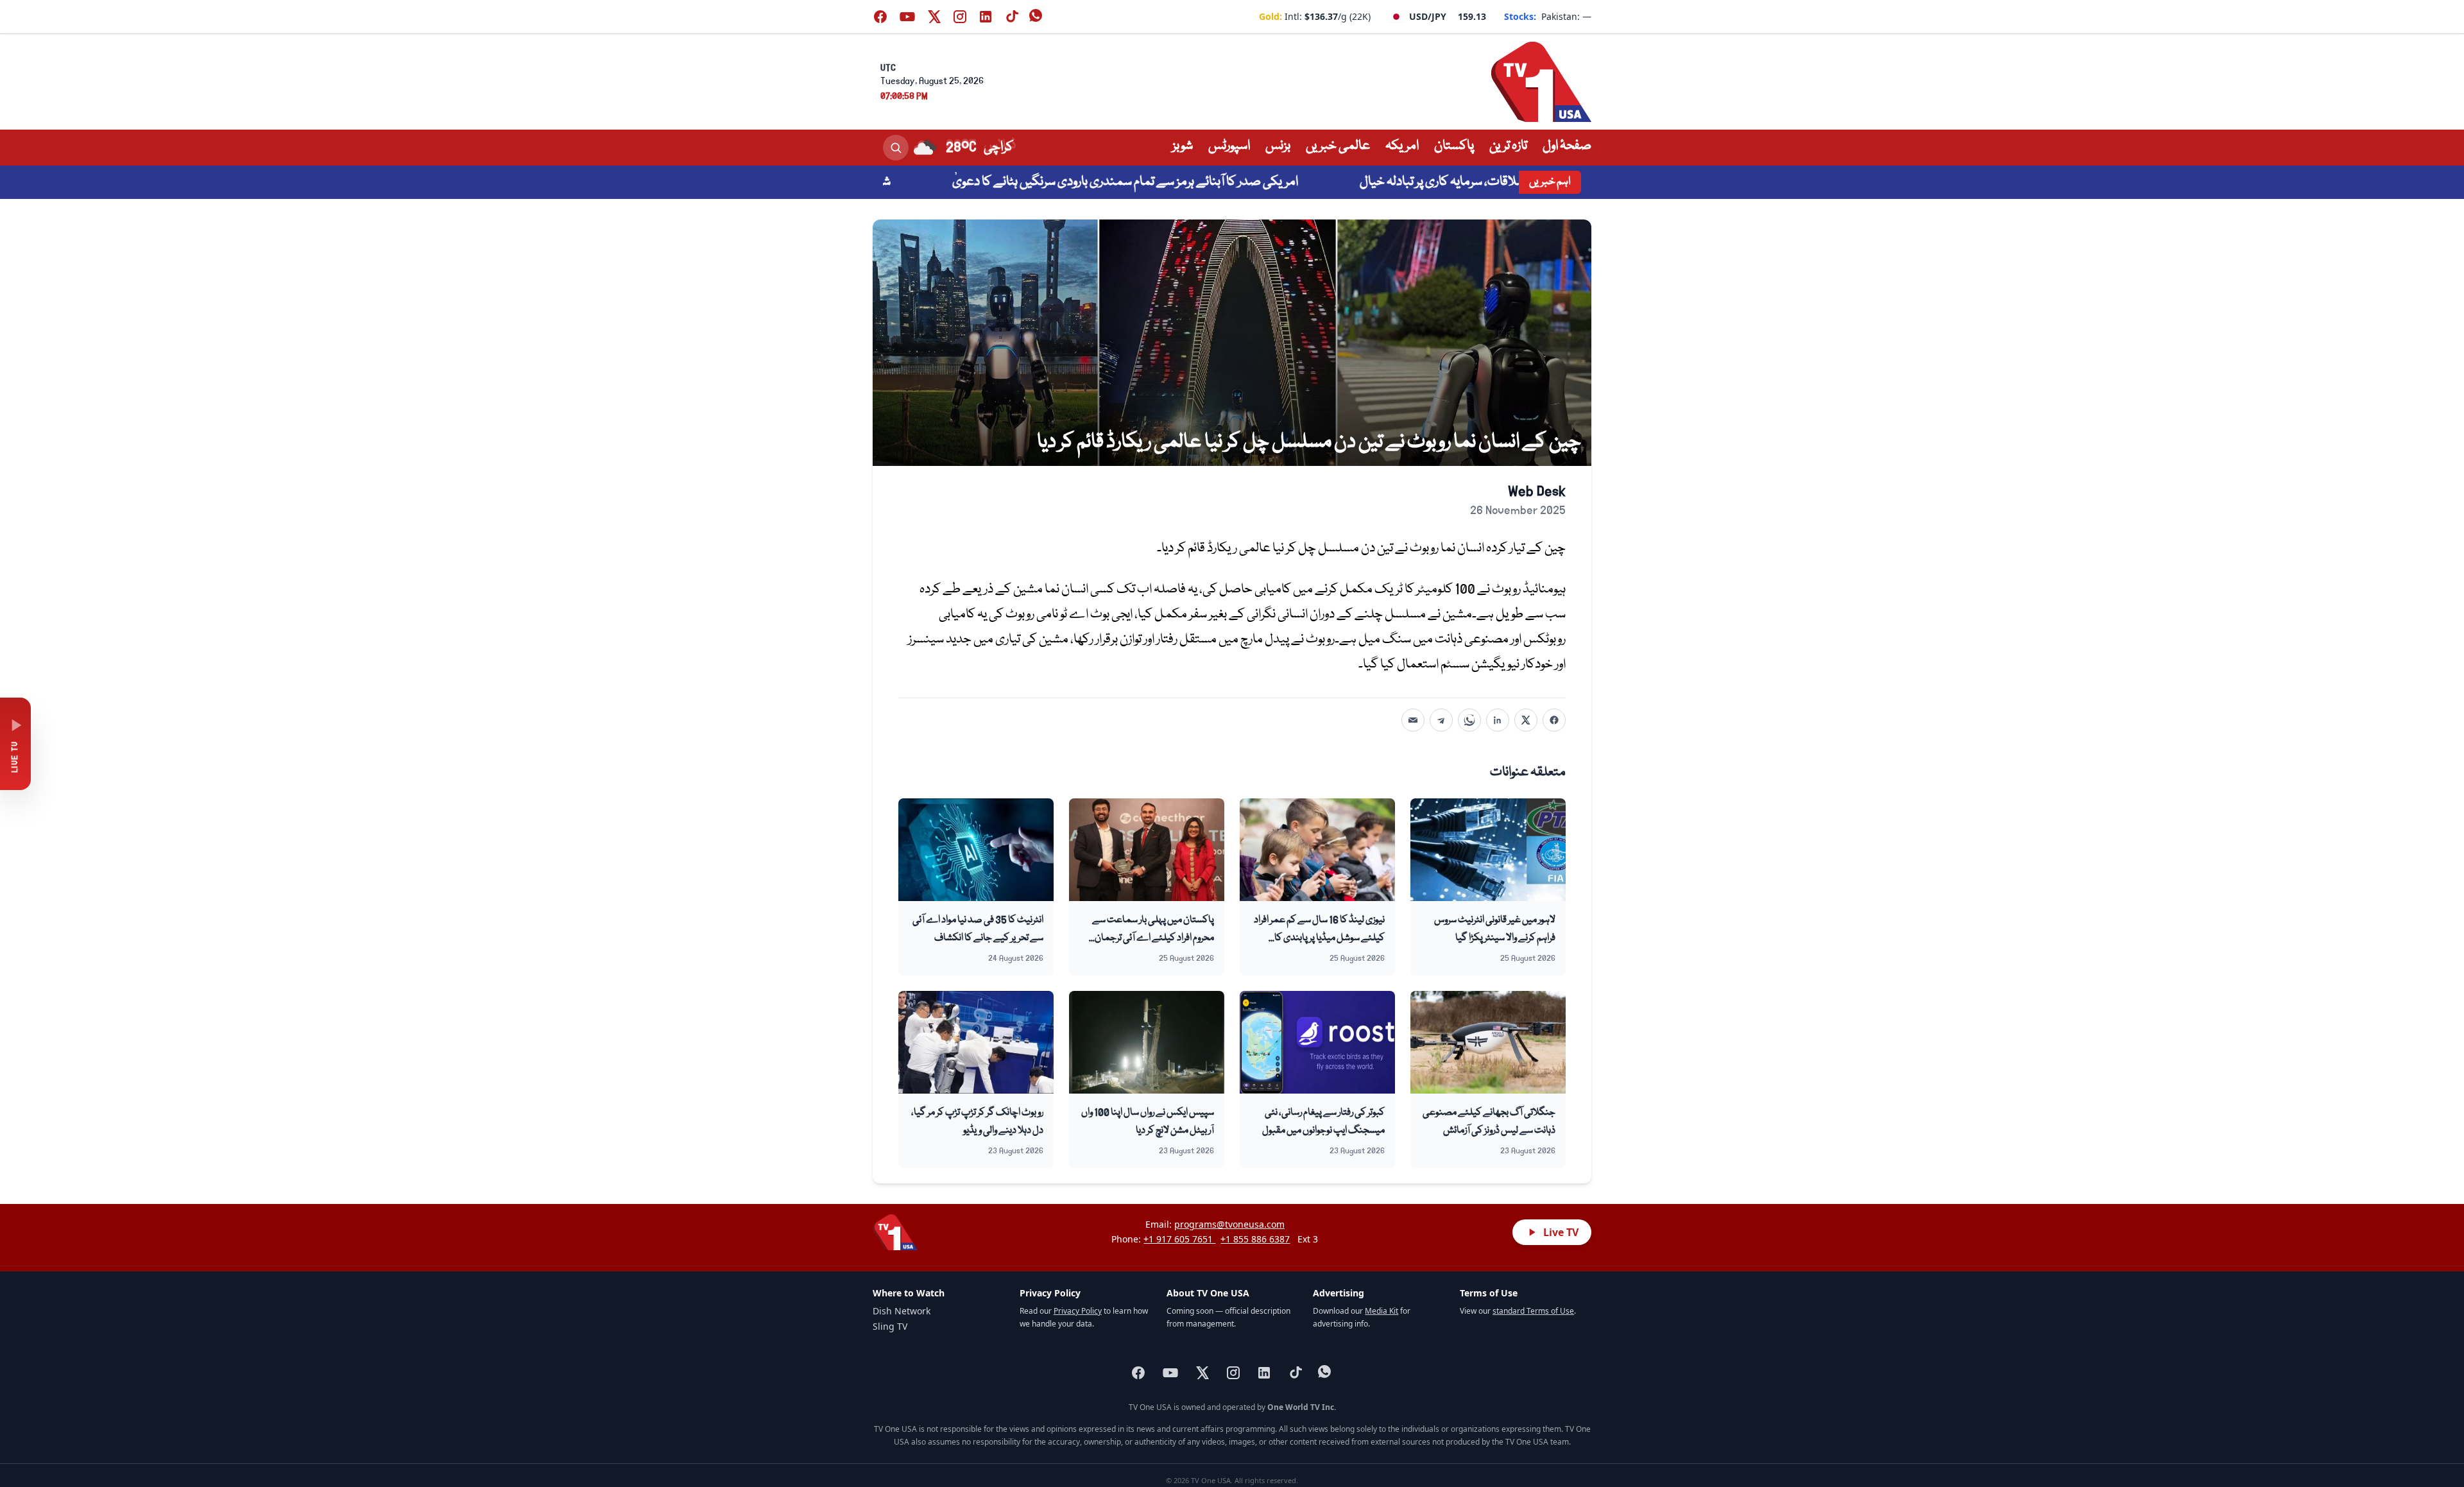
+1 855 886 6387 (1255, 1239)
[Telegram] (1441, 720)
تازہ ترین (1508, 146)
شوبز (1183, 146)
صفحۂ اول (1567, 146)
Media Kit (1382, 1311)
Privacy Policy (1078, 1311)
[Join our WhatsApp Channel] (1037, 17)
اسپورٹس (1229, 146)
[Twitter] (1526, 720)
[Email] (1413, 720)
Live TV (1561, 1232)
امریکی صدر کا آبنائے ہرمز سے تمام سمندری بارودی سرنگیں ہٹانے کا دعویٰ (1200, 182)
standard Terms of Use (1533, 1311)
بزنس (1278, 146)
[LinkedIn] (1498, 720)
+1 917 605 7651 (1179, 1239)
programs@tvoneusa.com (1229, 1224)
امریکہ (1402, 146)
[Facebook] (1554, 720)
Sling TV (890, 1326)
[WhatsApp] (1469, 720)
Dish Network (902, 1311)
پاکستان (1454, 146)
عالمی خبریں (1338, 146)
